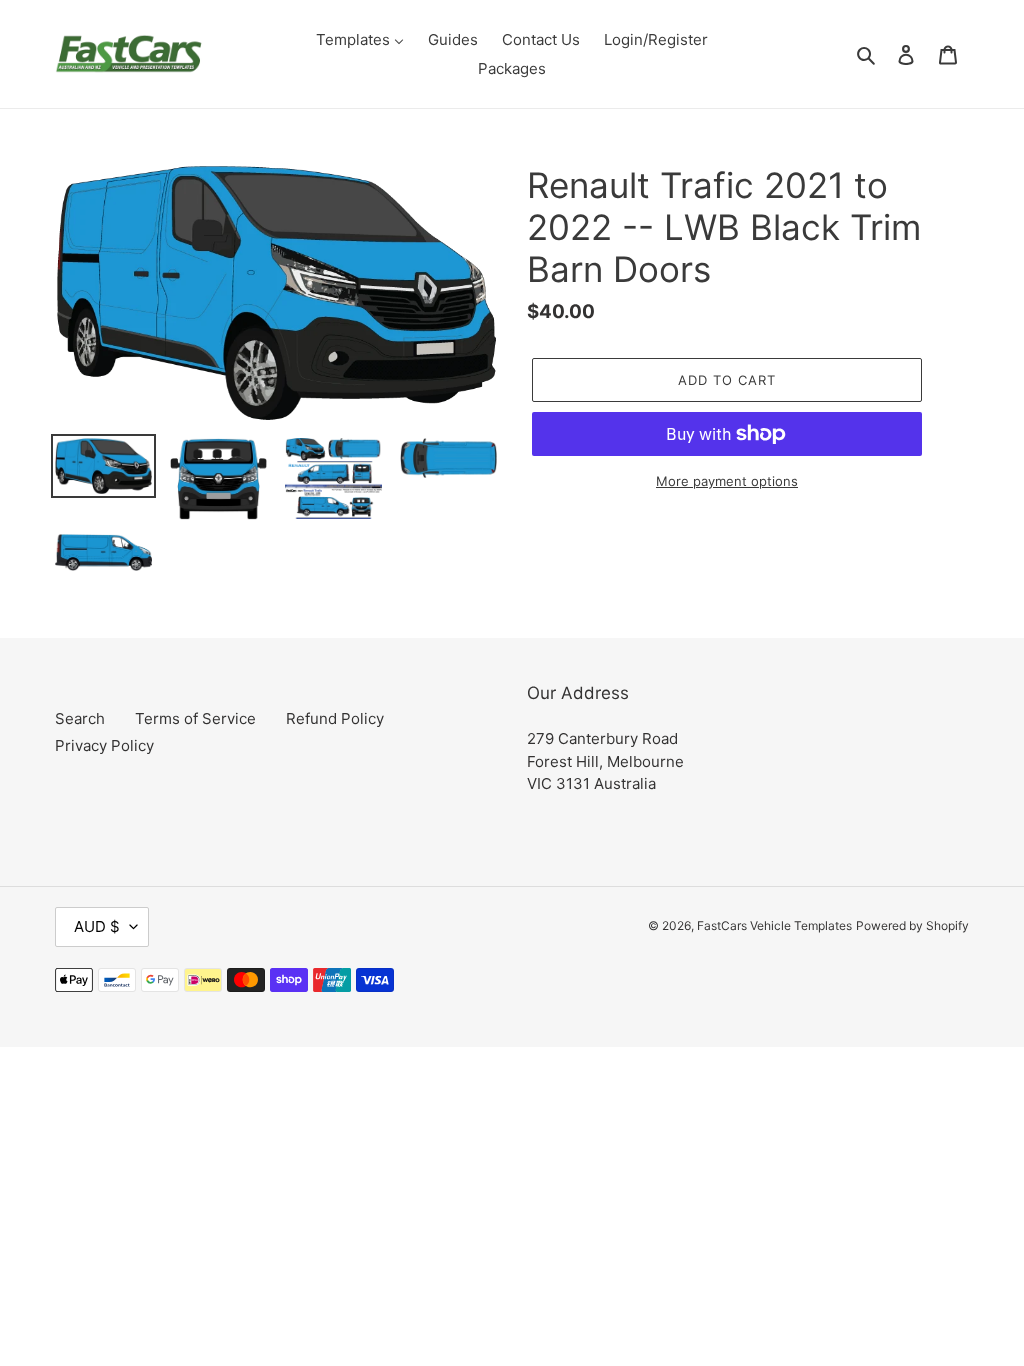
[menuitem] (360, 39)
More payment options (727, 481)
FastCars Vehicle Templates (774, 925)
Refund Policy (335, 718)
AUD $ (97, 926)
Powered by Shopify (912, 925)
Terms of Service (195, 718)
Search (80, 718)
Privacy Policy (104, 745)
